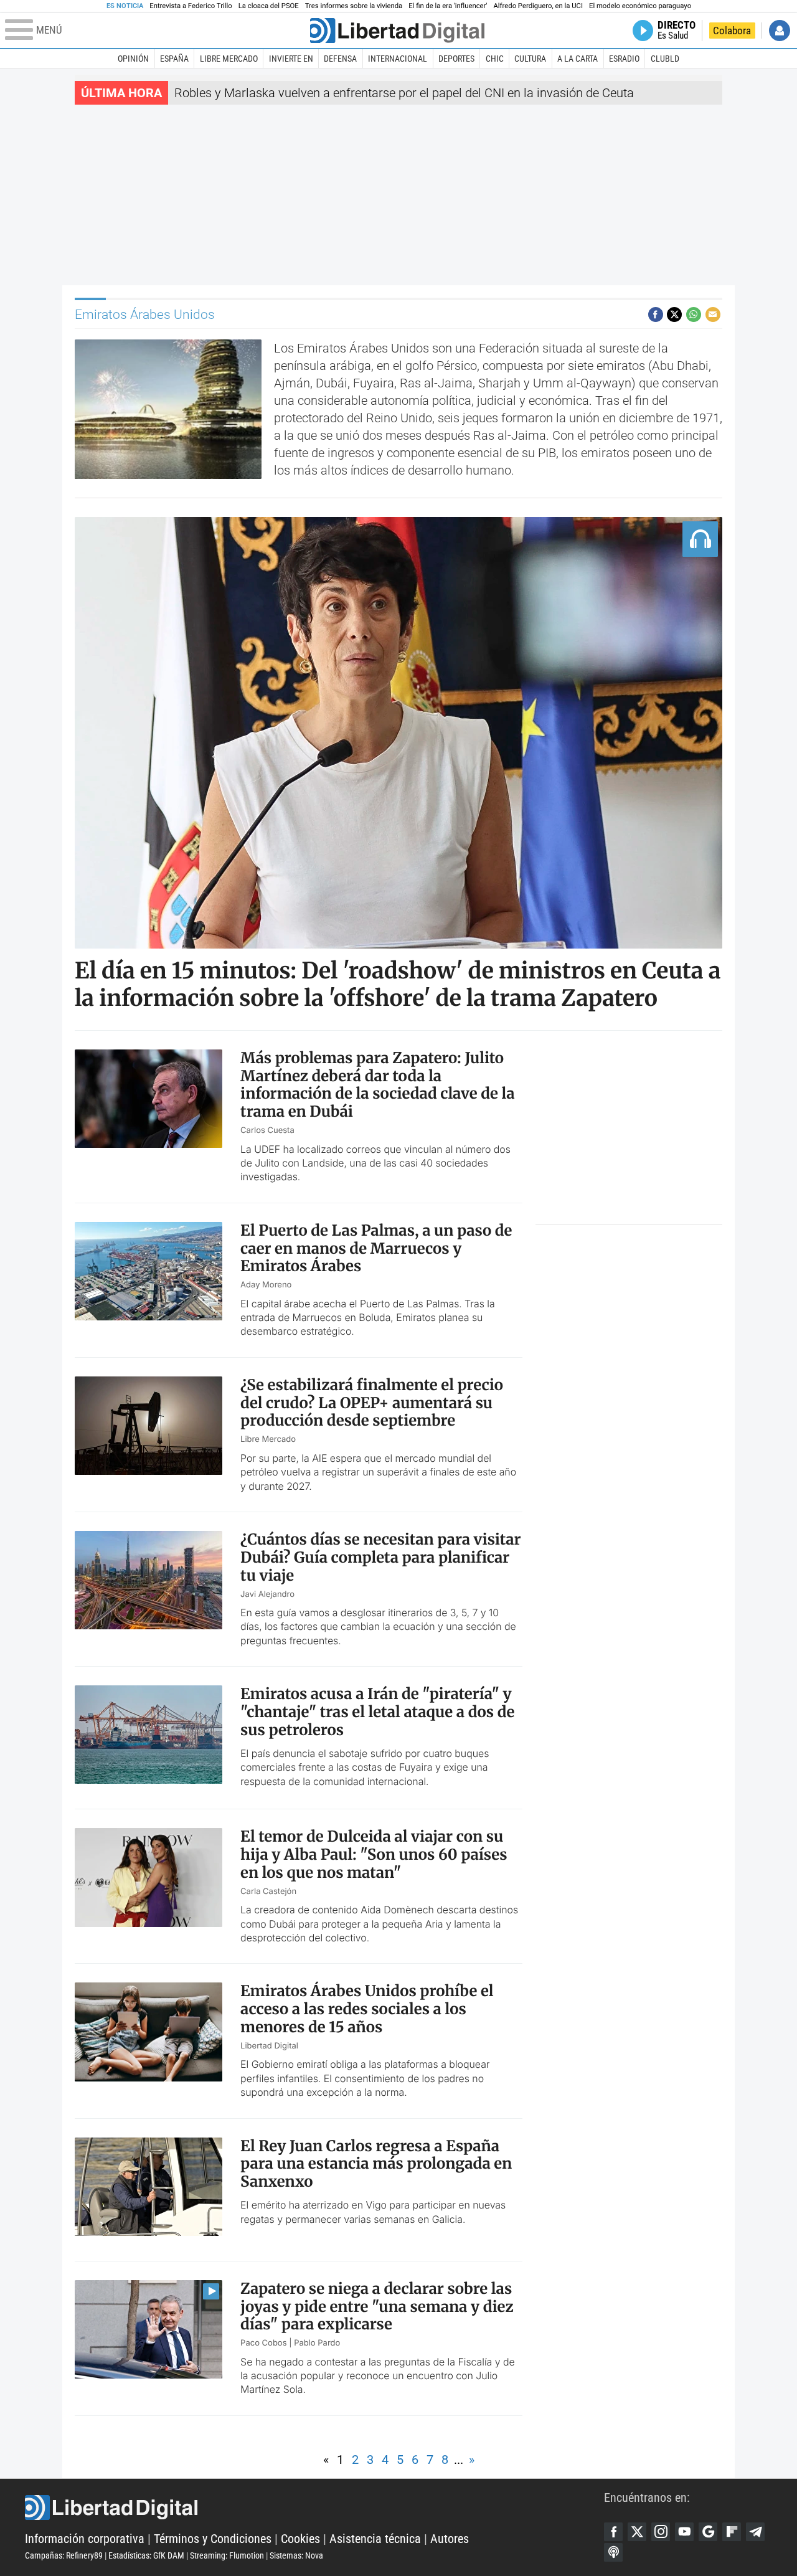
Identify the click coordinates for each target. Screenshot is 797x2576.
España (174, 59)
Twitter (637, 2532)
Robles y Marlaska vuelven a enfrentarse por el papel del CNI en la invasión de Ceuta (404, 93)
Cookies (300, 2539)
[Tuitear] (674, 315)
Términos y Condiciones (213, 2539)
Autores (450, 2539)
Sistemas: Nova (296, 2555)
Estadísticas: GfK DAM (146, 2555)
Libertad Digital (314, 2507)
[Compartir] (656, 315)
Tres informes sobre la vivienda (354, 6)
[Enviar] (694, 315)
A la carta (578, 59)
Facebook (613, 2532)
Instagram (661, 2532)
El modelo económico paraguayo (640, 6)
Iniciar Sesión (780, 31)
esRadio (624, 59)
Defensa (340, 59)
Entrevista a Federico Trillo (191, 6)
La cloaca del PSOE (269, 6)
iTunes (613, 2552)
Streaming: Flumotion (227, 2555)
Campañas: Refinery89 (64, 2555)
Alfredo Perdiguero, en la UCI (538, 6)
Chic (495, 59)
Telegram (755, 2532)
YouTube (684, 2532)
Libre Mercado (229, 59)
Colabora (732, 31)
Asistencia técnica (375, 2539)
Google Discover (708, 2532)
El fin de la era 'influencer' (448, 6)
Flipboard (732, 2532)
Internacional (398, 59)
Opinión (133, 59)
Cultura (530, 59)
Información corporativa (85, 2539)
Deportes (456, 59)
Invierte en (291, 59)
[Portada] (397, 31)
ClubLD (665, 59)
